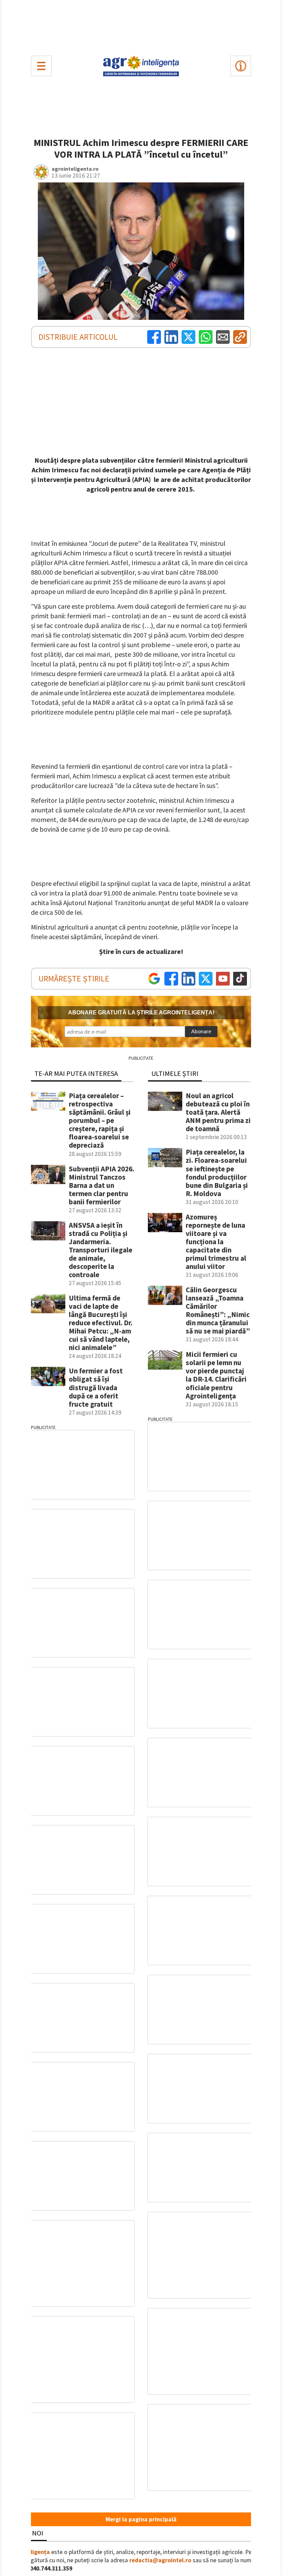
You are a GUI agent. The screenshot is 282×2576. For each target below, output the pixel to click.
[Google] (154, 979)
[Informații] (241, 66)
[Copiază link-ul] (240, 337)
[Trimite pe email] (223, 337)
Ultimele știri (175, 1073)
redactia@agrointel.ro (160, 2560)
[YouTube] (223, 979)
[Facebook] (154, 337)
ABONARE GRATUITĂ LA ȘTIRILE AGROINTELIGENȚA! (141, 1013)
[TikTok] (240, 979)
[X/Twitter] (206, 979)
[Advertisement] (141, 26)
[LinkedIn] (171, 337)
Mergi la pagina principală (141, 2519)
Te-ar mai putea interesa (76, 1073)
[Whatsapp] (206, 337)
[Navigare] (41, 66)
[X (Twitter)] (188, 337)
